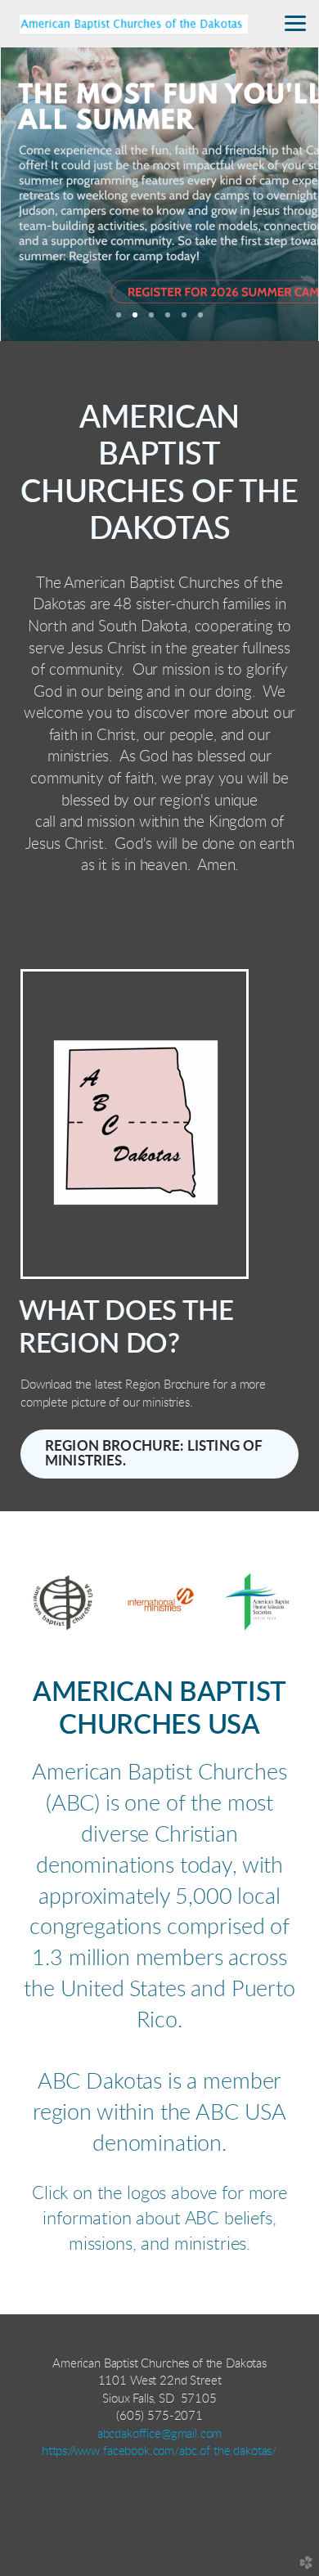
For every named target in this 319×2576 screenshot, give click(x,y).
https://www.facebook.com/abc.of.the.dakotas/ (159, 2451)
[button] (159, 1454)
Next (281, 194)
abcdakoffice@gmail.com (160, 2434)
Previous (38, 194)
